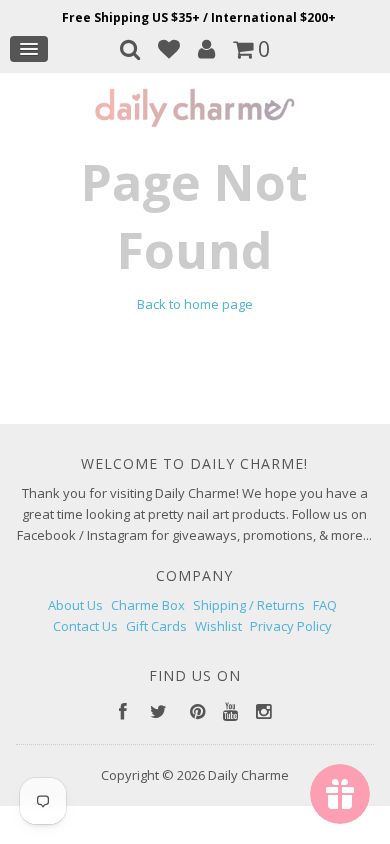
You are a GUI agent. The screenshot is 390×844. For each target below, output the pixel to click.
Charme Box (148, 605)
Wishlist (218, 626)
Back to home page (195, 304)
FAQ (325, 605)
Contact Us (85, 626)
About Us (75, 605)
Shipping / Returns (249, 605)
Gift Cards (156, 626)
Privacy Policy (291, 626)
